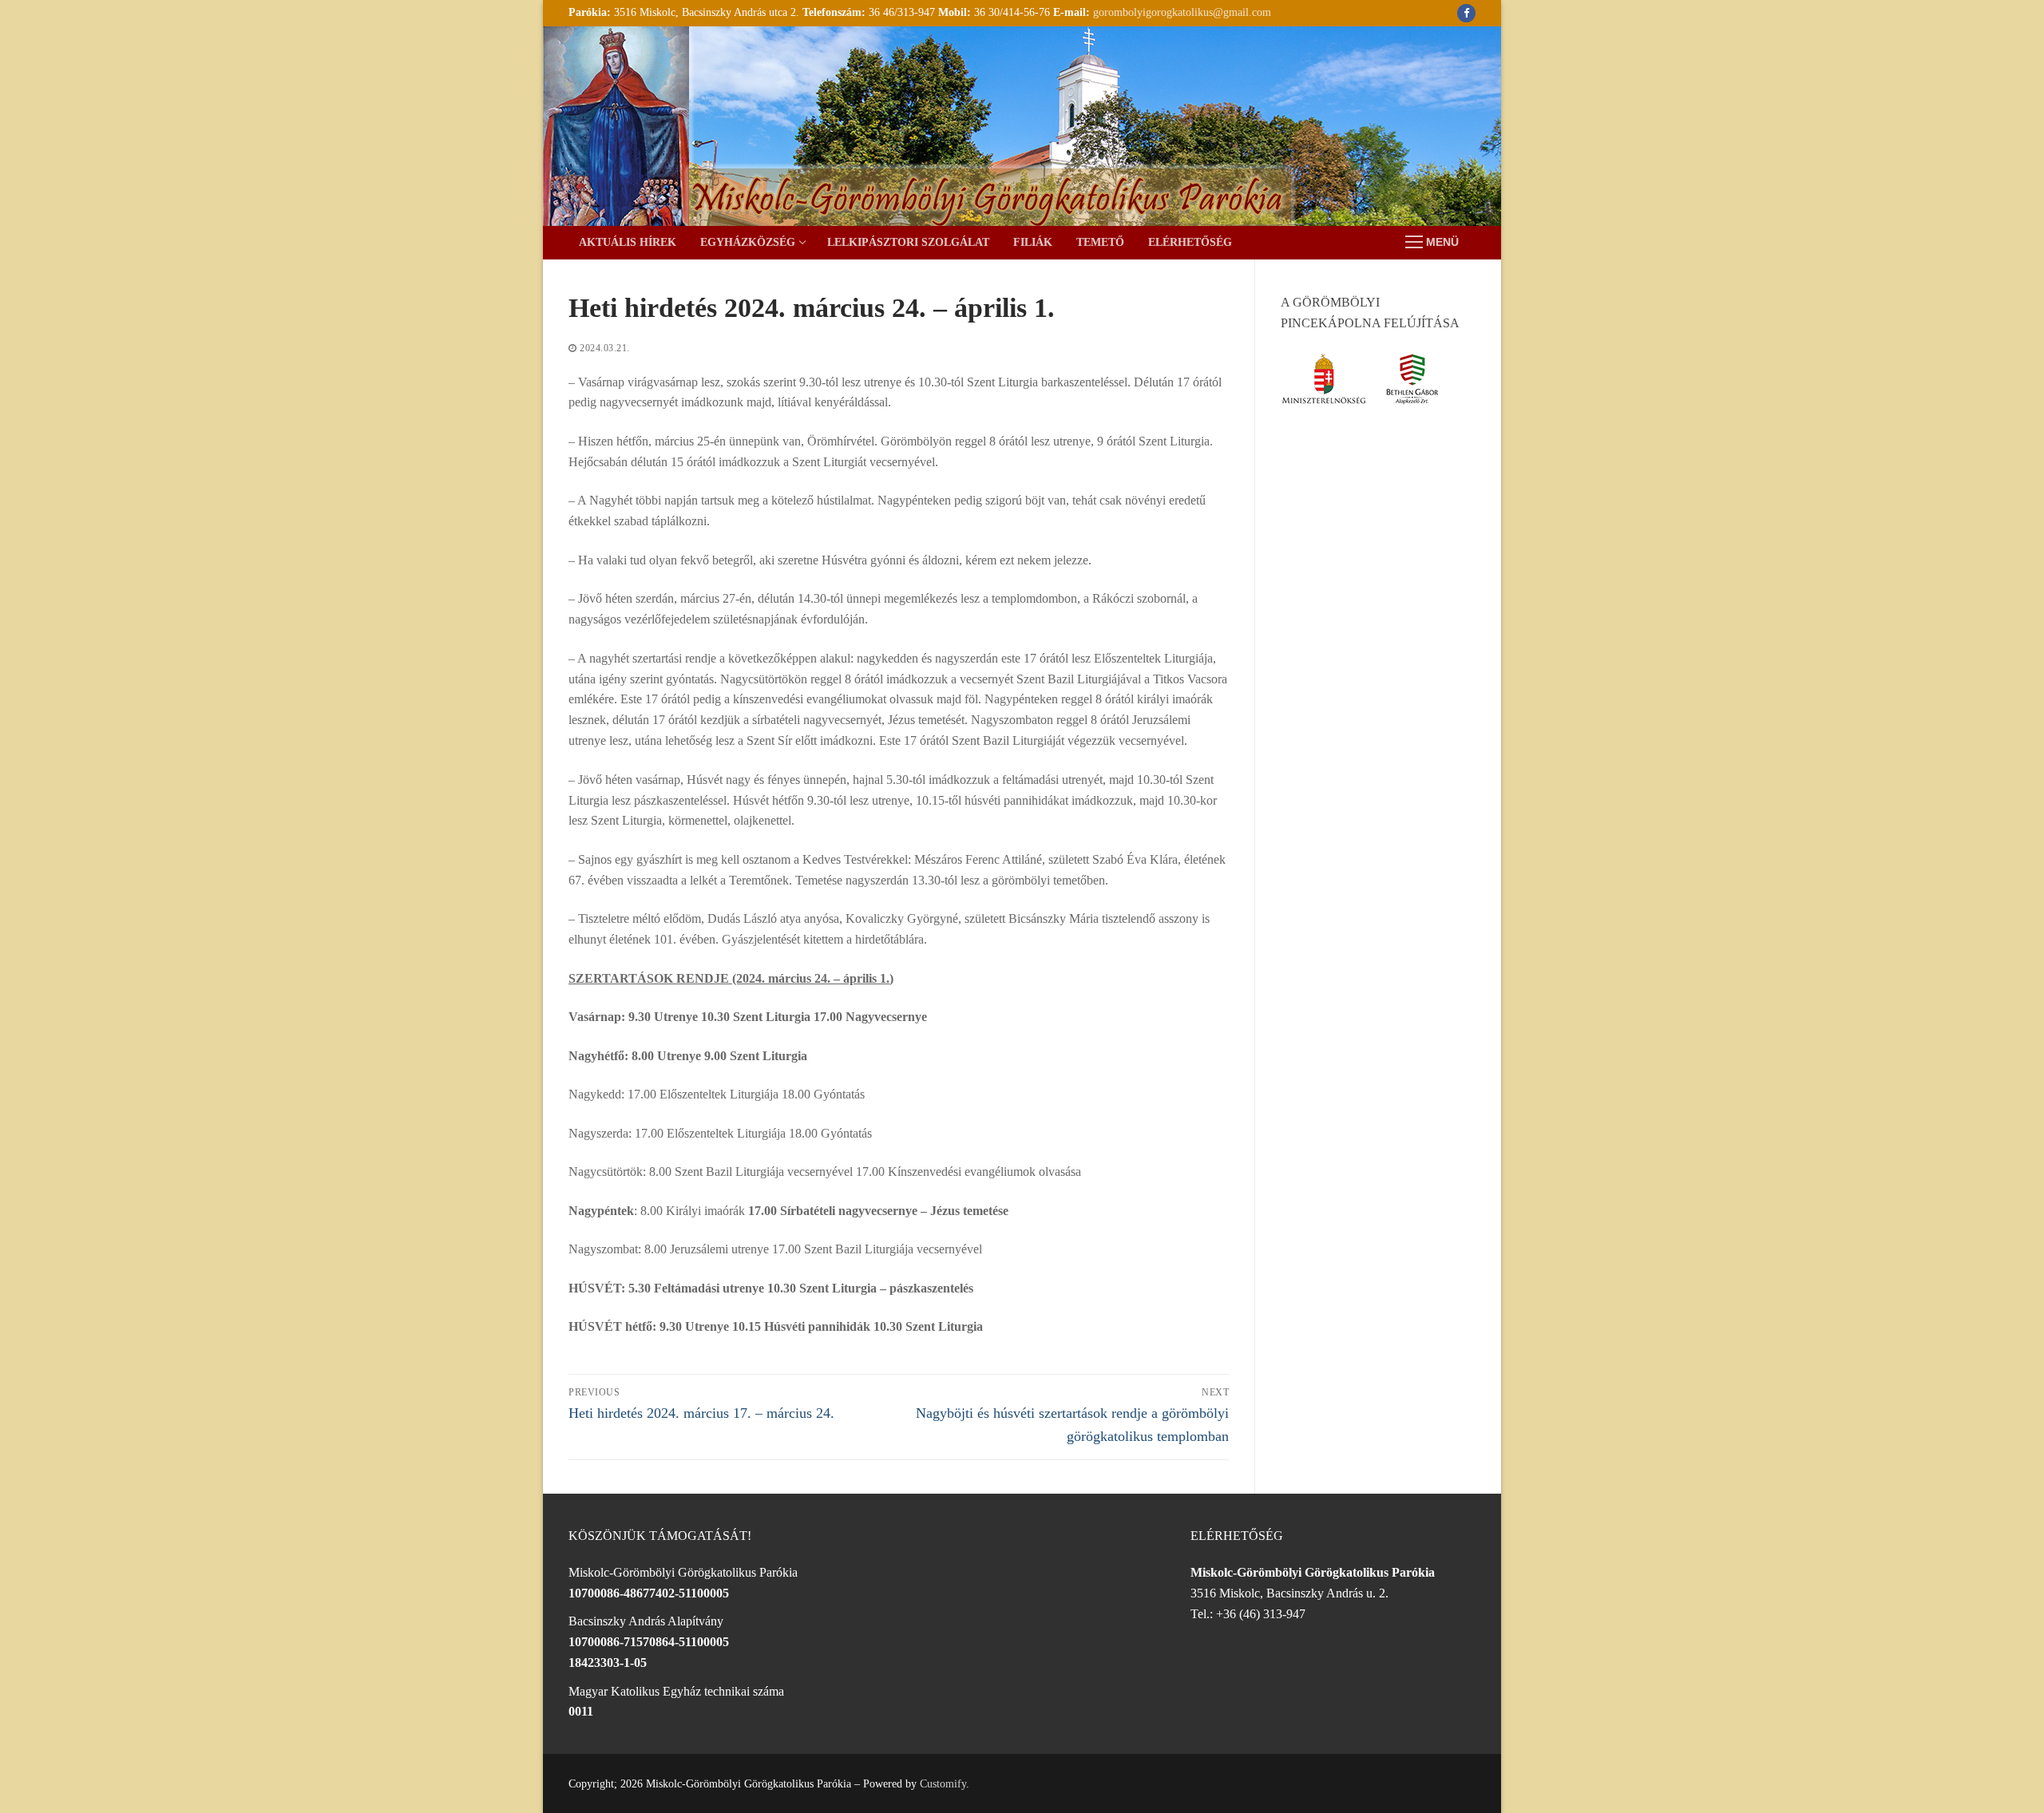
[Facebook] (1466, 13)
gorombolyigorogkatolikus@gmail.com (1182, 12)
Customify (943, 1784)
